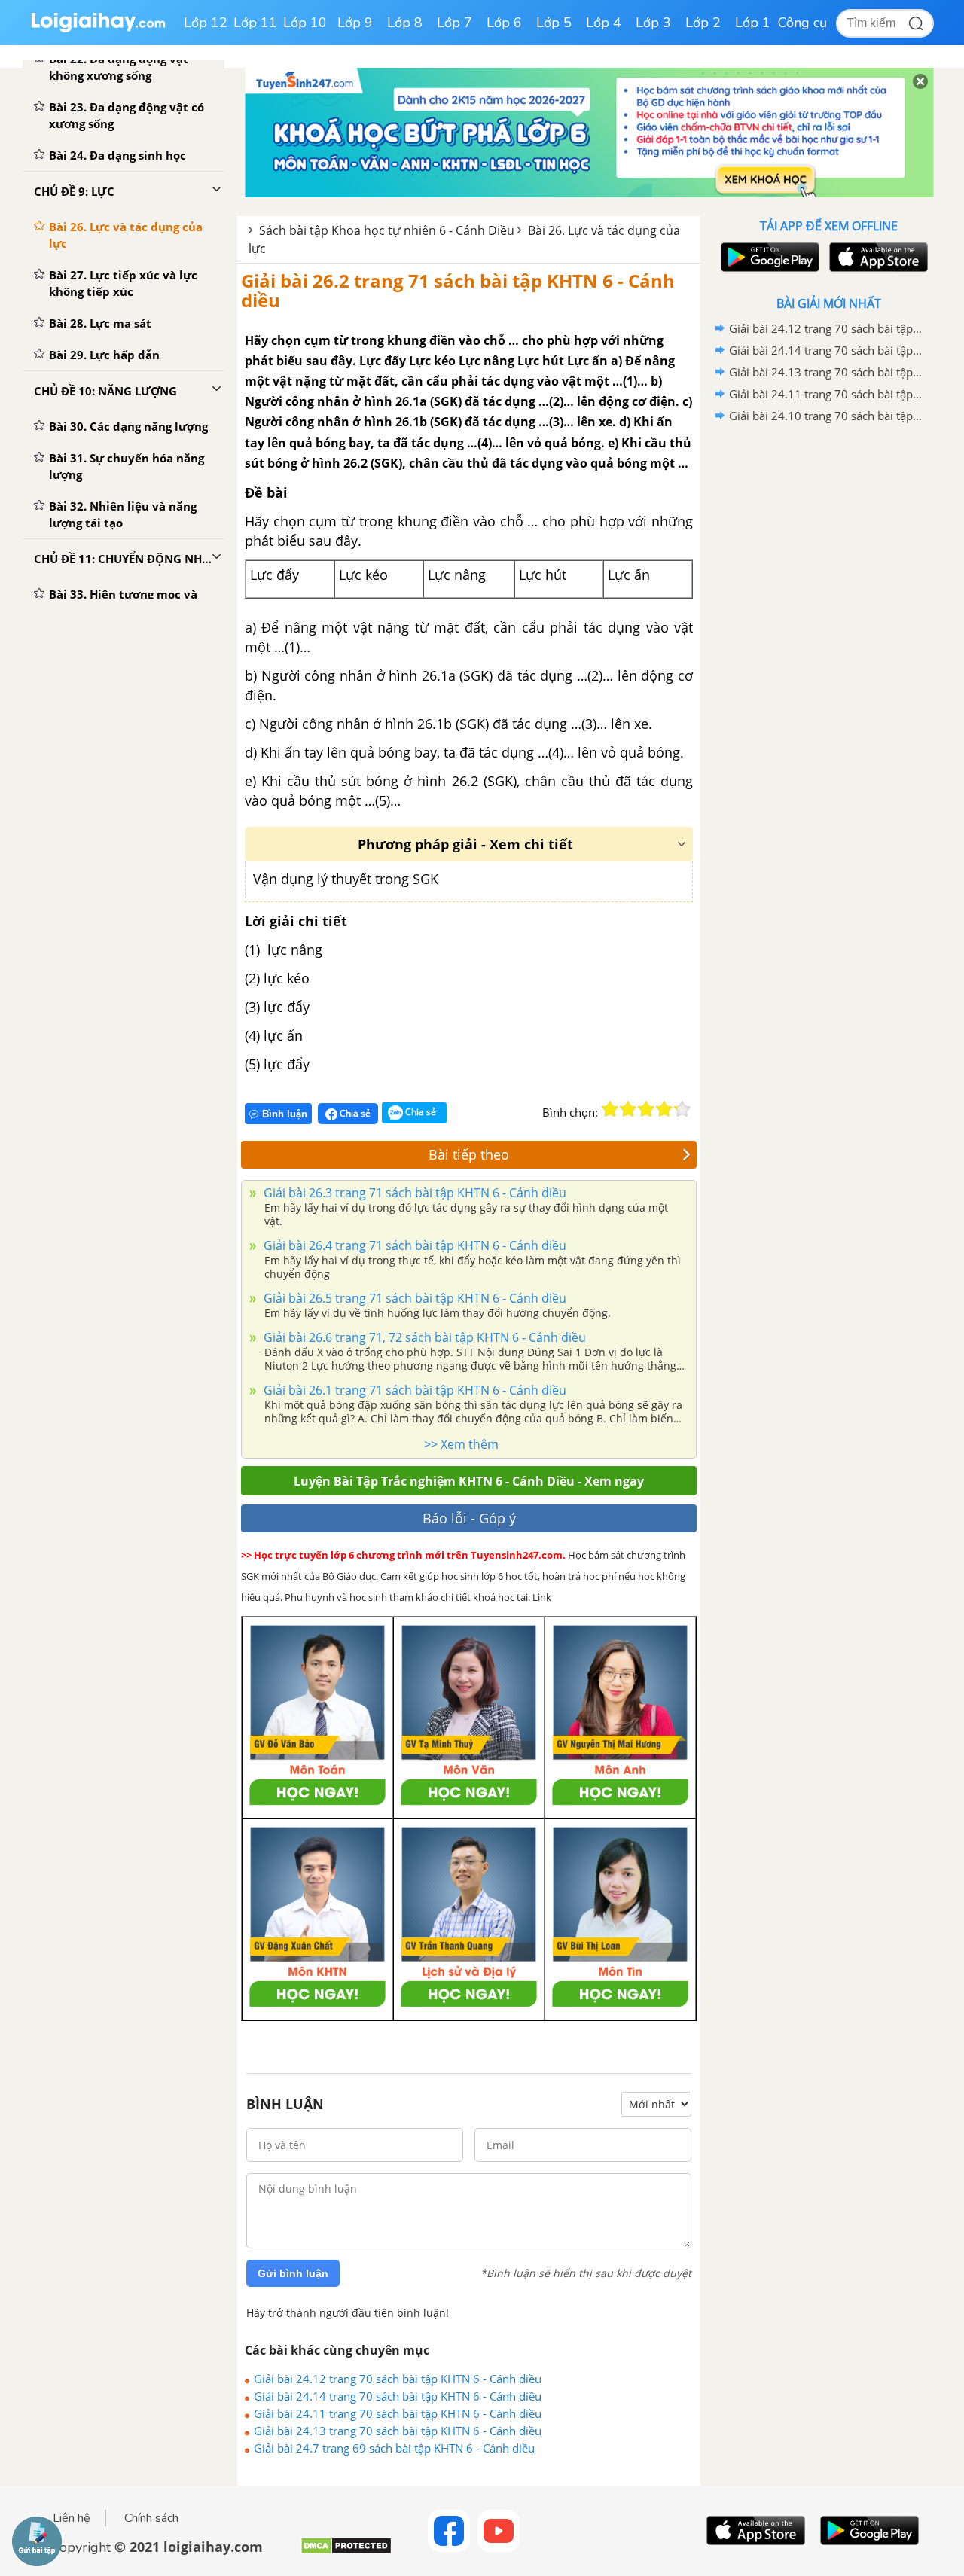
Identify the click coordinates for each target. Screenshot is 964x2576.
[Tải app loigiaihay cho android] (768, 257)
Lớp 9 (355, 23)
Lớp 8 (405, 23)
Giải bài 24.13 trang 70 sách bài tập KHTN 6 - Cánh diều (398, 2431)
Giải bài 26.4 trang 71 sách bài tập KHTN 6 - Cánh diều (413, 1245)
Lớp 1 (753, 23)
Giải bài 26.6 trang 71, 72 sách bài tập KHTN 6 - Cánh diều (423, 1337)
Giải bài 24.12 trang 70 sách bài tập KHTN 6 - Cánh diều (398, 2379)
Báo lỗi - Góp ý (469, 1518)
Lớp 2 (703, 23)
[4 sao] (664, 1109)
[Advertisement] (828, 666)
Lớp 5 (554, 23)
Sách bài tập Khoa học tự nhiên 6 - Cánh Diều (387, 230)
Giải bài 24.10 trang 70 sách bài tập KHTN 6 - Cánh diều (826, 416)
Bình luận (285, 1114)
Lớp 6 (504, 23)
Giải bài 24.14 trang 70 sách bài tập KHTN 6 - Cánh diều (398, 2396)
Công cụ (802, 23)
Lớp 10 (305, 23)
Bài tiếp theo (469, 1154)
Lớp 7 (455, 23)
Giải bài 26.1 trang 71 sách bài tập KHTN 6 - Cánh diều (413, 1390)
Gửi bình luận (293, 2273)
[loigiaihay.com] (98, 29)
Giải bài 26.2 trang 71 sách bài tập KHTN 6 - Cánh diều (458, 290)
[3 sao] (646, 1109)
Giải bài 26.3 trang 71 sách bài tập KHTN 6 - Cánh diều (413, 1193)
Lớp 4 (604, 23)
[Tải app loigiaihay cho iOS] (877, 257)
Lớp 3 (653, 23)
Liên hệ (72, 2518)
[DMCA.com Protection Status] (346, 2552)
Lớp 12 (206, 23)
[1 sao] (610, 1109)
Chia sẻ (354, 1113)
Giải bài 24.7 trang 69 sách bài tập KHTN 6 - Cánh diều (394, 2448)
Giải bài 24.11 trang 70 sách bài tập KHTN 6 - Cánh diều (398, 2413)
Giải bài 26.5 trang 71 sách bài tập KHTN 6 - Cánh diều (413, 1298)
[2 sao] (628, 1109)
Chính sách (151, 2518)
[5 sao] (682, 1109)
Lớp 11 (255, 23)
